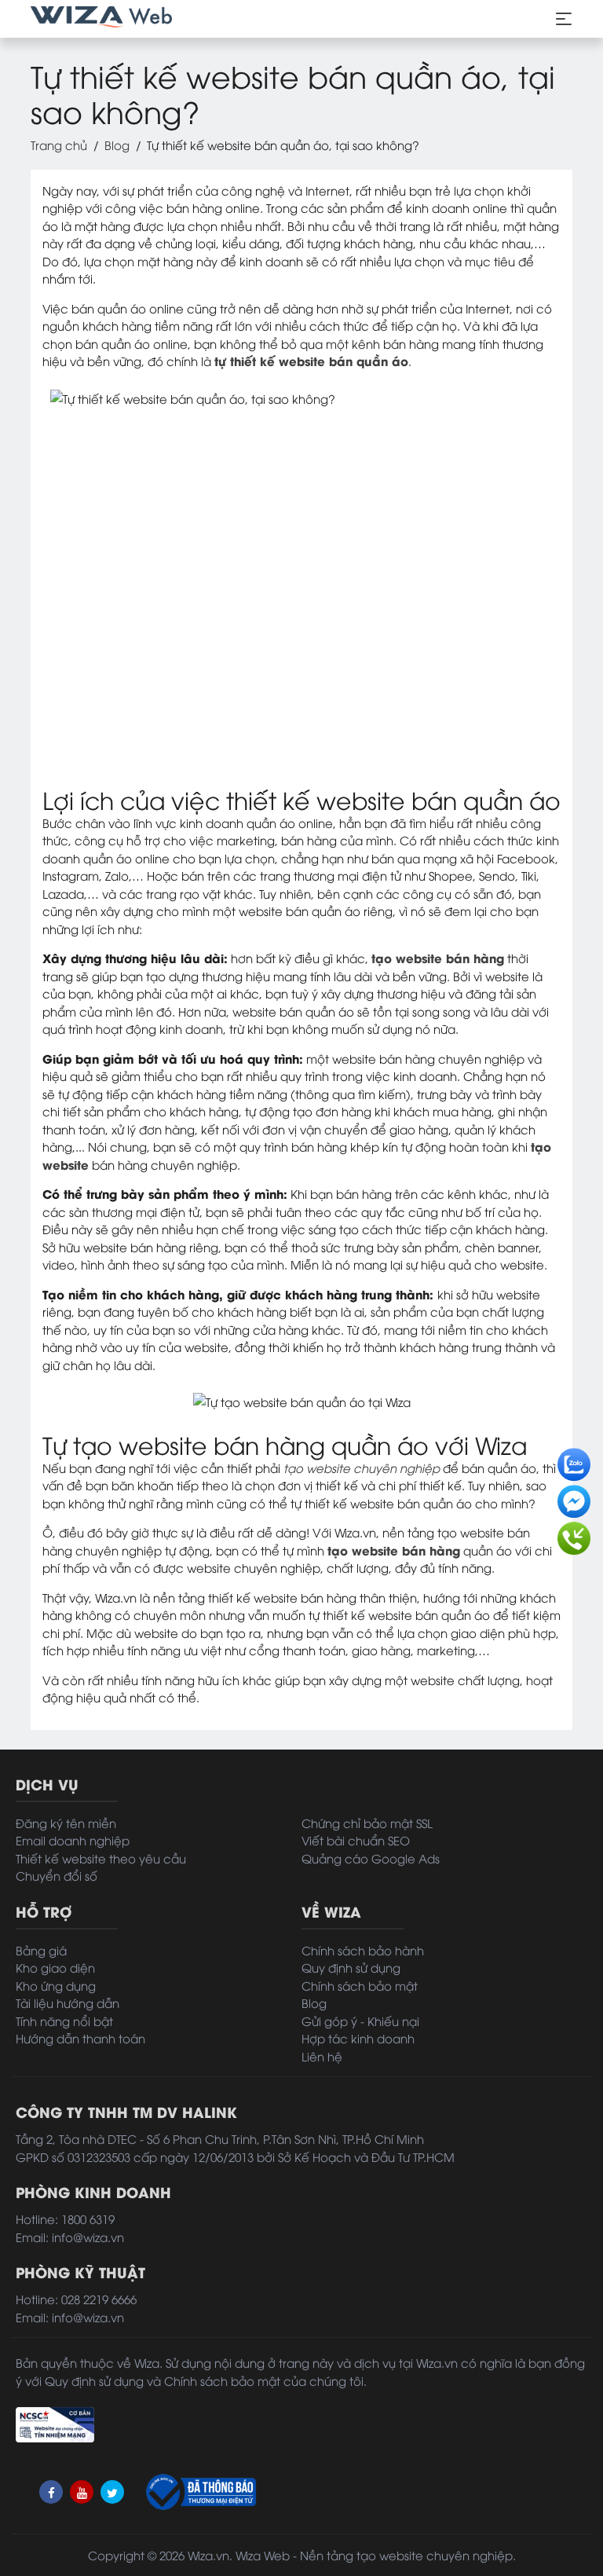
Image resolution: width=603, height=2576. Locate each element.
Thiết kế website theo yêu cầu (101, 1858)
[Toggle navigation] (564, 19)
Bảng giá (41, 1950)
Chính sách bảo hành (363, 1950)
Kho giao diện (55, 1967)
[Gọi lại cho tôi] (574, 1534)
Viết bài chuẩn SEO (356, 1840)
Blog (117, 145)
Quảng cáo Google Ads (371, 1858)
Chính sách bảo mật (360, 1985)
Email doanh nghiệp (73, 1840)
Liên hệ (322, 2056)
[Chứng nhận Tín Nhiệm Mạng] (55, 2422)
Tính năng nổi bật (64, 2021)
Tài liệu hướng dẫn (68, 2003)
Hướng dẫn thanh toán (80, 2038)
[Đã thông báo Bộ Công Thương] (199, 2492)
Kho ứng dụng (56, 1985)
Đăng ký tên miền (66, 1823)
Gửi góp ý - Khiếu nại (360, 2021)
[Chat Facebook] (574, 1497)
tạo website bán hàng (438, 958)
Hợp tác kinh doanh (358, 2038)
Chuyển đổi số (57, 1875)
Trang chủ (59, 145)
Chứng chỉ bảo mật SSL (367, 1823)
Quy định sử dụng (351, 1967)
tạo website (390, 2555)
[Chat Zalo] (574, 1460)
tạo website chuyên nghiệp (362, 1468)
